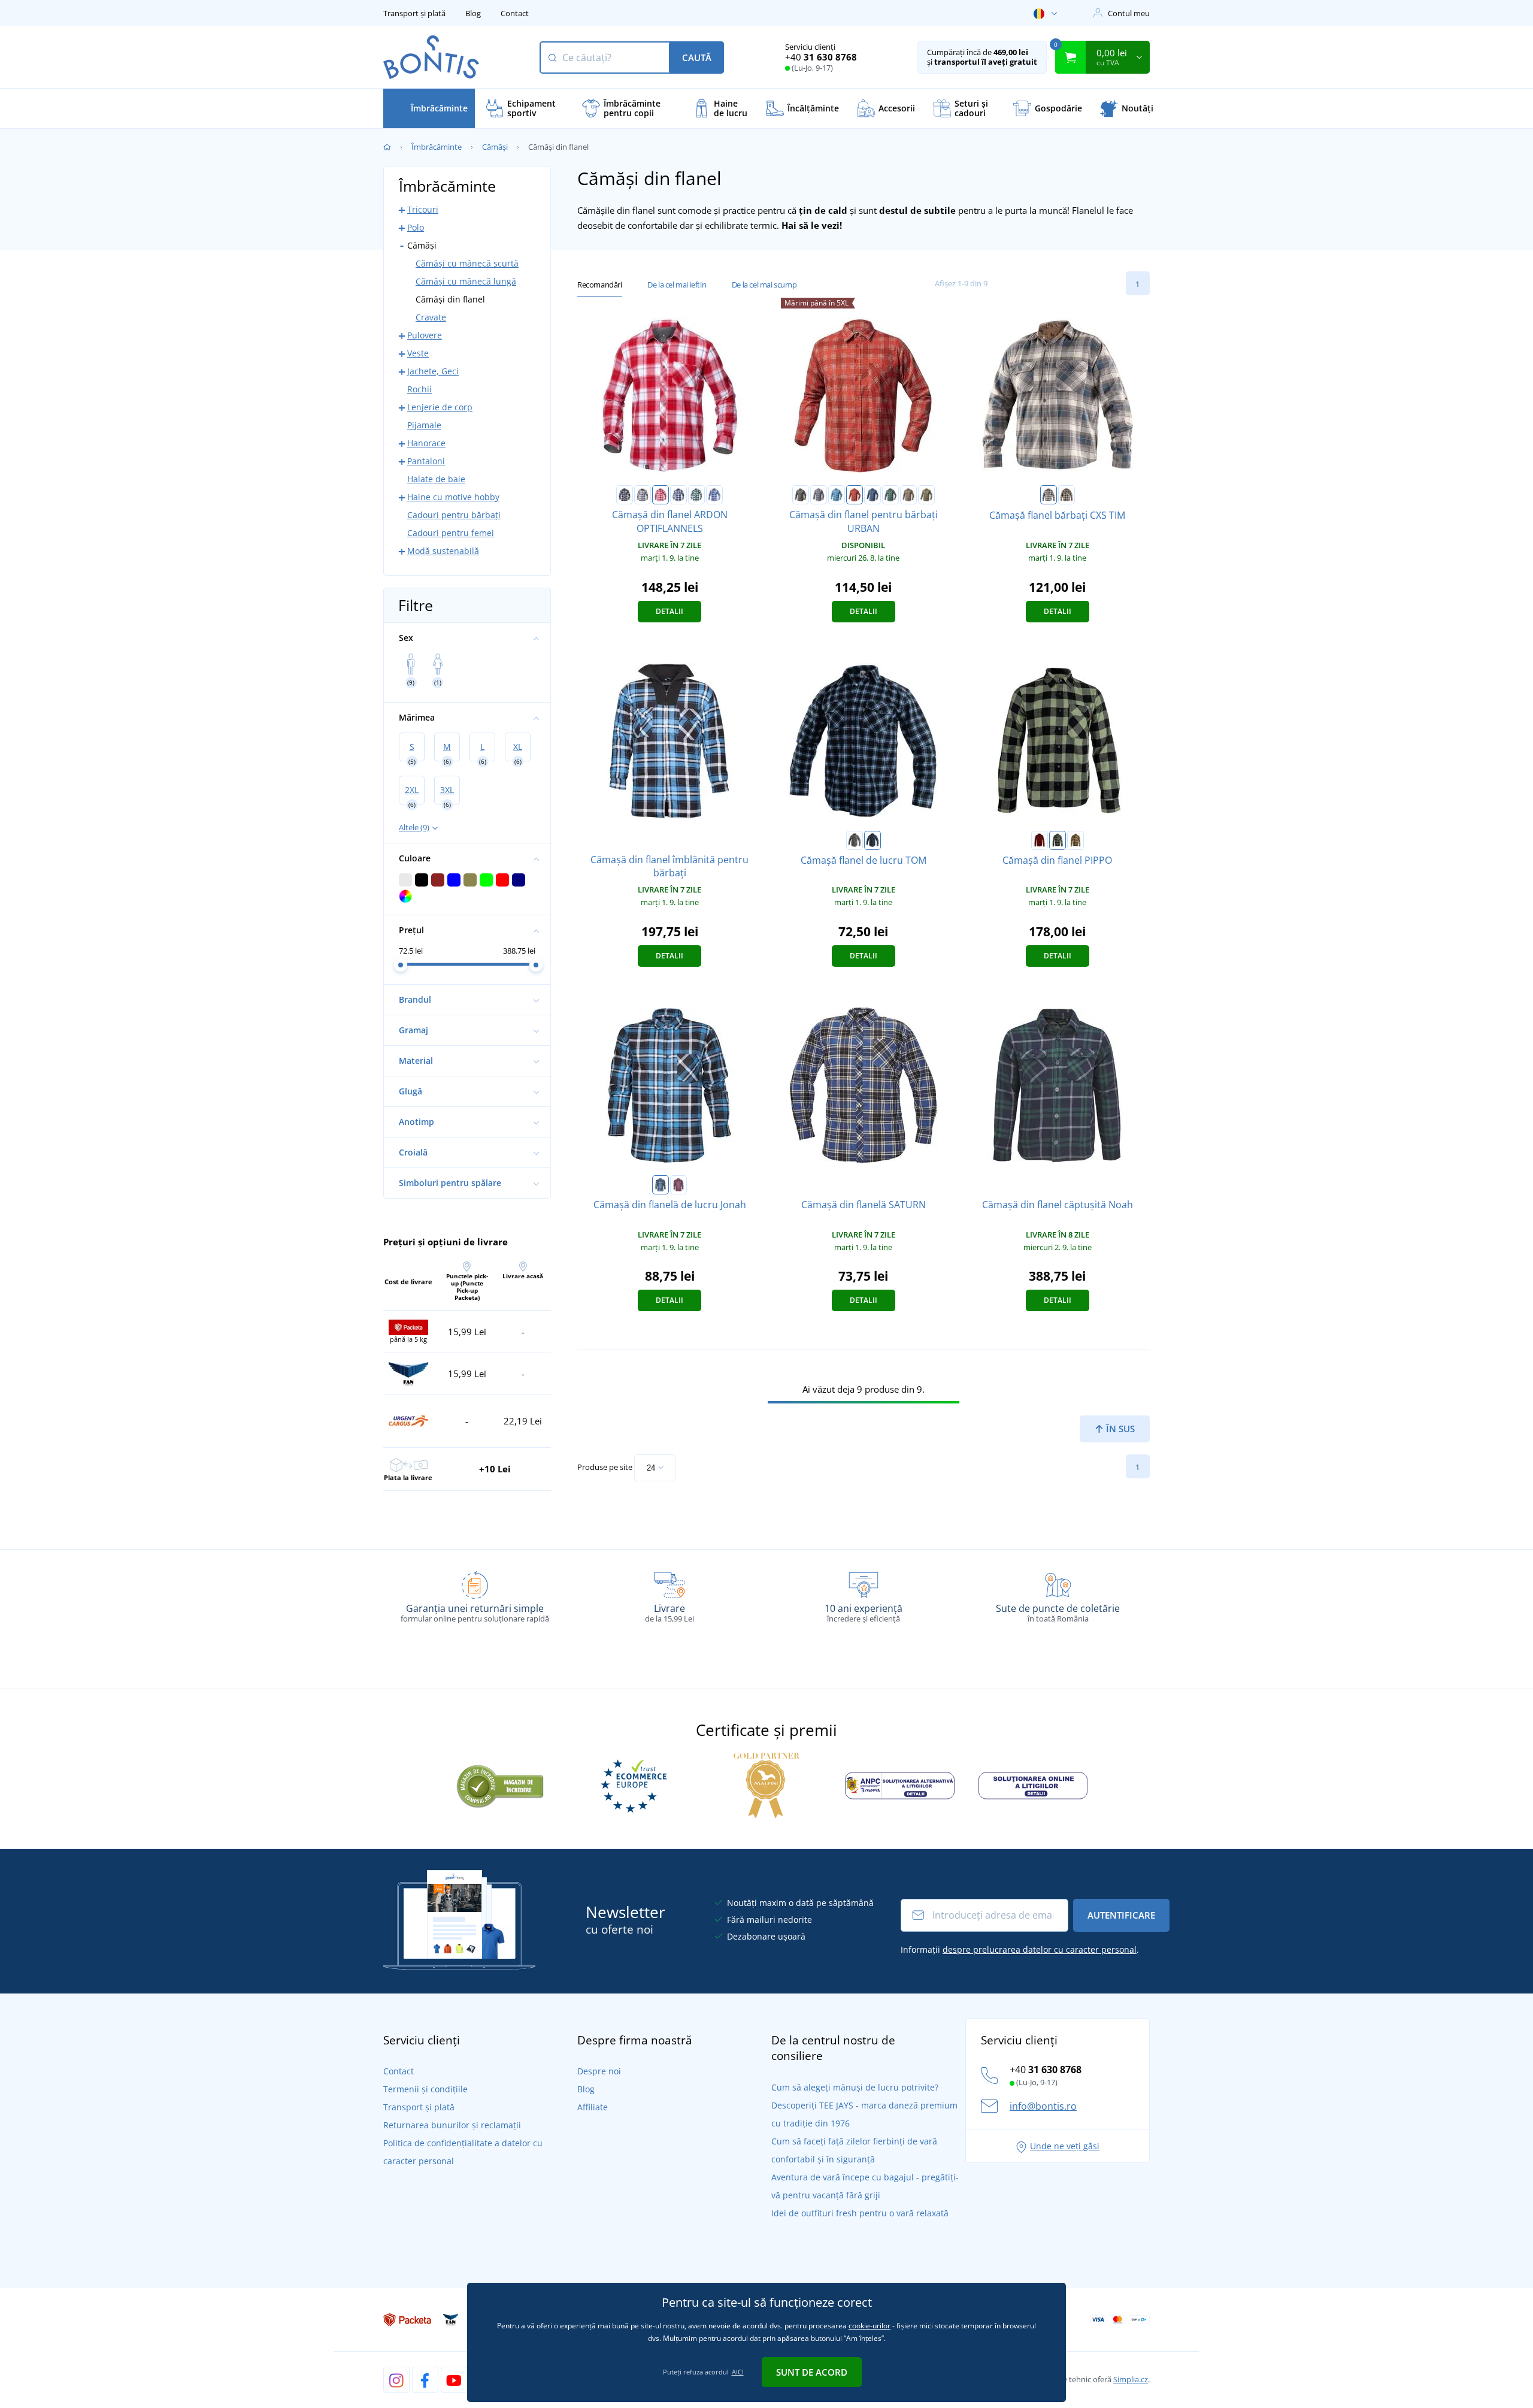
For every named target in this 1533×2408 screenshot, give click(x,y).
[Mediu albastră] (714, 495)
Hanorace (426, 443)
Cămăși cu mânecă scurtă (467, 263)
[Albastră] (837, 495)
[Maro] (908, 495)
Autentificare (1121, 1915)
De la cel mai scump (764, 285)
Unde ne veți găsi (1065, 2146)
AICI (738, 2372)
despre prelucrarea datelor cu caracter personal (1040, 1949)
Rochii (419, 389)
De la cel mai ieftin (677, 285)
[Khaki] (926, 495)
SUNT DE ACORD (812, 2372)
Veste (418, 353)
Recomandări (600, 285)
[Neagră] (625, 495)
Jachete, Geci (433, 371)
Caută (697, 58)
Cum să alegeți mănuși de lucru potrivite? (855, 2087)
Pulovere (425, 335)
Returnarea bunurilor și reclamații (452, 2125)
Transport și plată (414, 13)
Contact (515, 13)
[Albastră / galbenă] (1067, 495)
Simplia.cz (1131, 2379)
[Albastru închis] (678, 495)
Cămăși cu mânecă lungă (466, 281)
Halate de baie (436, 479)
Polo (416, 227)
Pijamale (424, 425)
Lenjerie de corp (440, 407)
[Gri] (643, 495)
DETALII (669, 611)
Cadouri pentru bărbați (454, 515)
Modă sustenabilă (443, 551)
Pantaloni (426, 461)
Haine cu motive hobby (453, 497)
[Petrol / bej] (1049, 495)
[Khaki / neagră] (1058, 840)
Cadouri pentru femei (451, 533)
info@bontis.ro (1043, 2106)
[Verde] (696, 495)
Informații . (1020, 1949)
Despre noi (599, 2071)
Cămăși (495, 147)
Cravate (431, 317)
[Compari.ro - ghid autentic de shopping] (500, 1784)
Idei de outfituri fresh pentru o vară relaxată (860, 2213)
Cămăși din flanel (450, 299)
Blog (473, 13)
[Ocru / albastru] (1075, 840)
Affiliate (593, 2107)
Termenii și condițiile (425, 2089)
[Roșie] (661, 495)
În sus (1119, 1429)
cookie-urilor (869, 2326)
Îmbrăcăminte (437, 147)
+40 (821, 57)
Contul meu (1129, 13)
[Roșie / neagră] (1040, 840)
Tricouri (423, 209)
